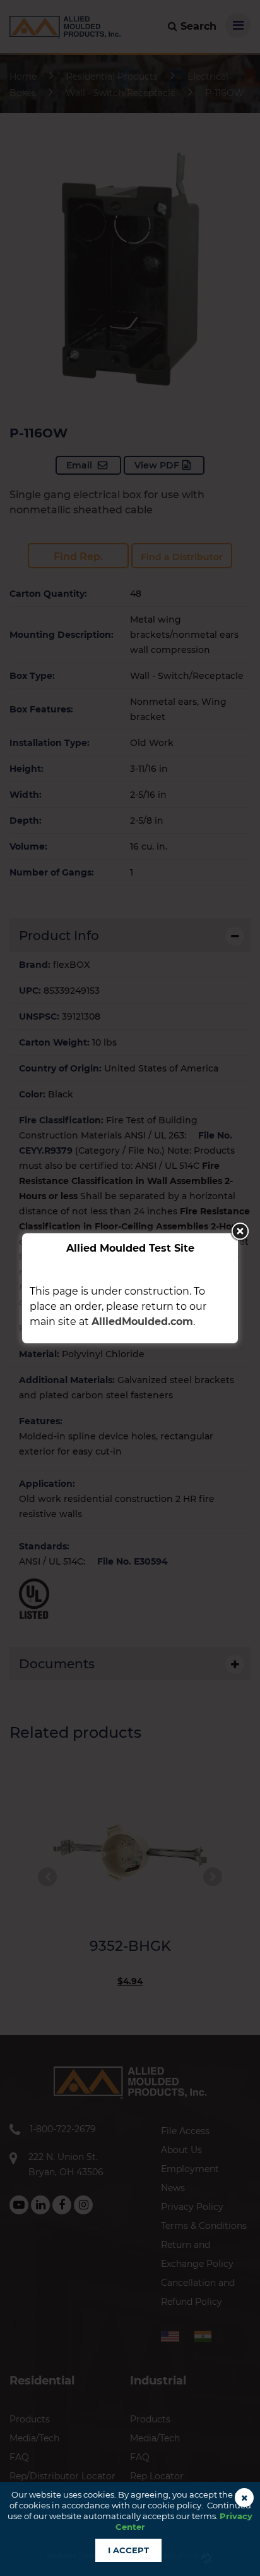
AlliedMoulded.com (142, 1322)
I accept (128, 2550)
